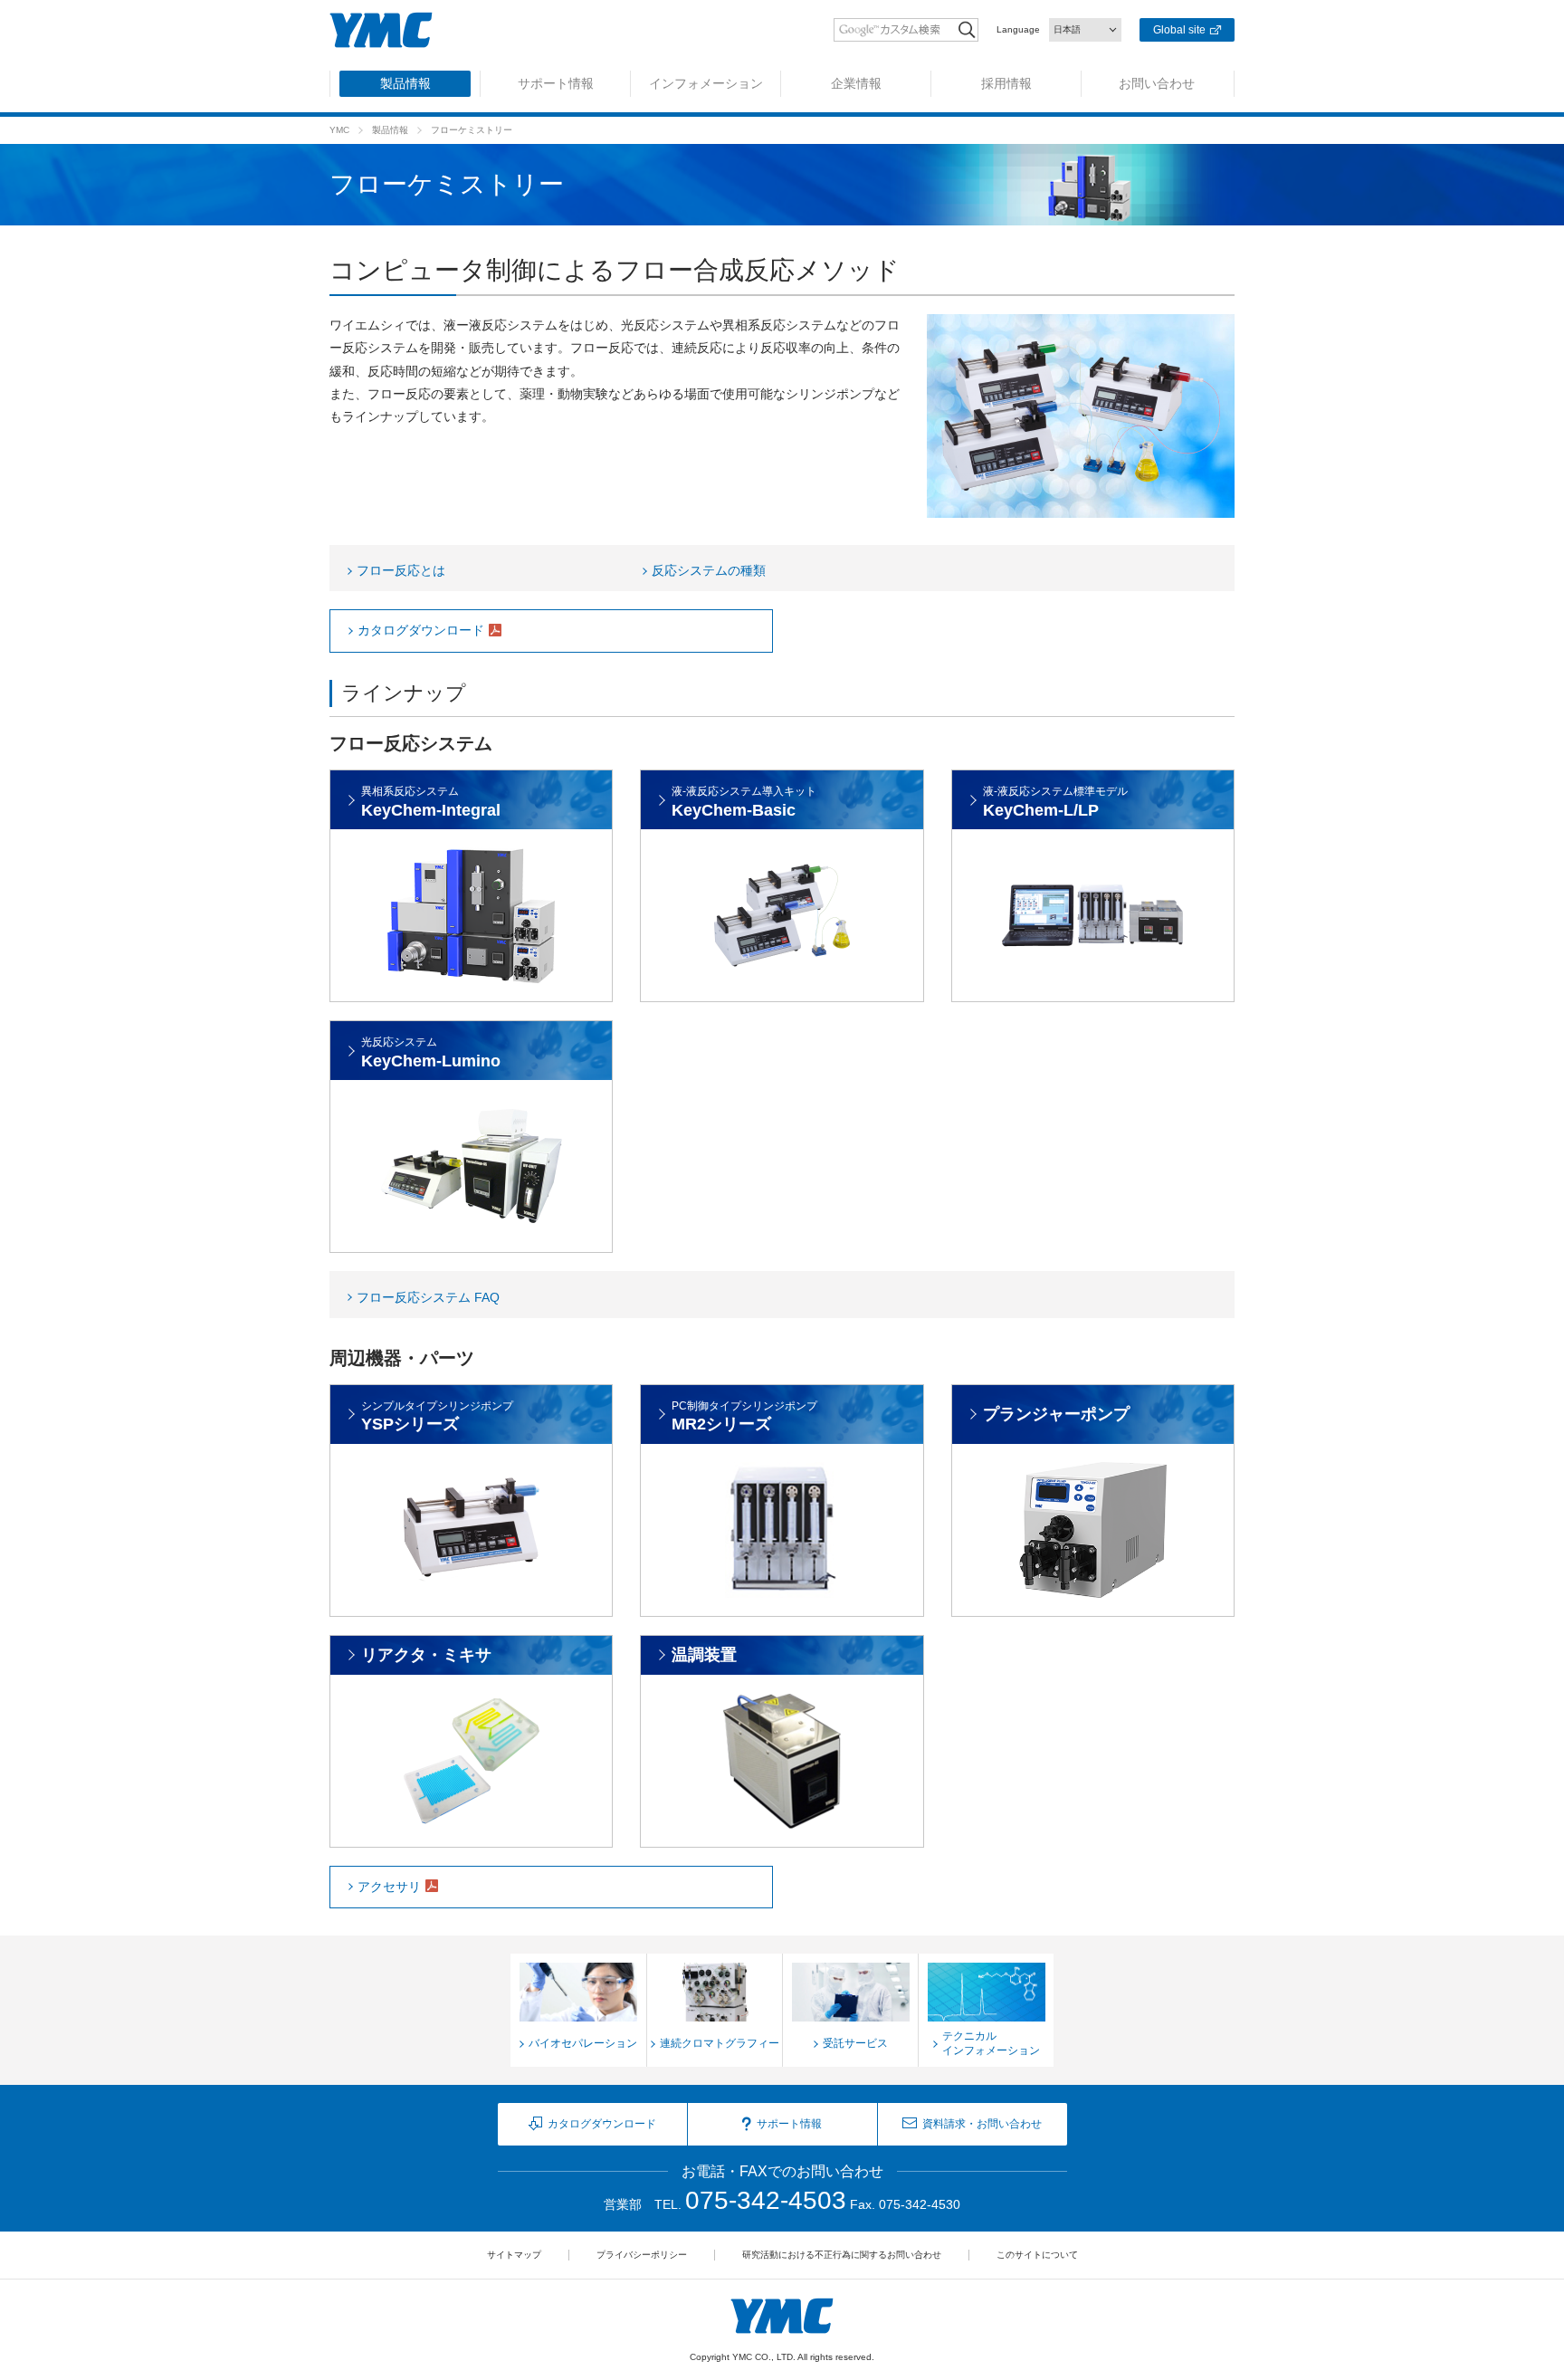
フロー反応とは (401, 570)
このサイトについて (1037, 2255)
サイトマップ (514, 2255)
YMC (339, 130)
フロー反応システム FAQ (428, 1297)
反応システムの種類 (709, 570)
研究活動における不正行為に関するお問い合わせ (842, 2255)
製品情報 (390, 130)
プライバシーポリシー (642, 2255)
